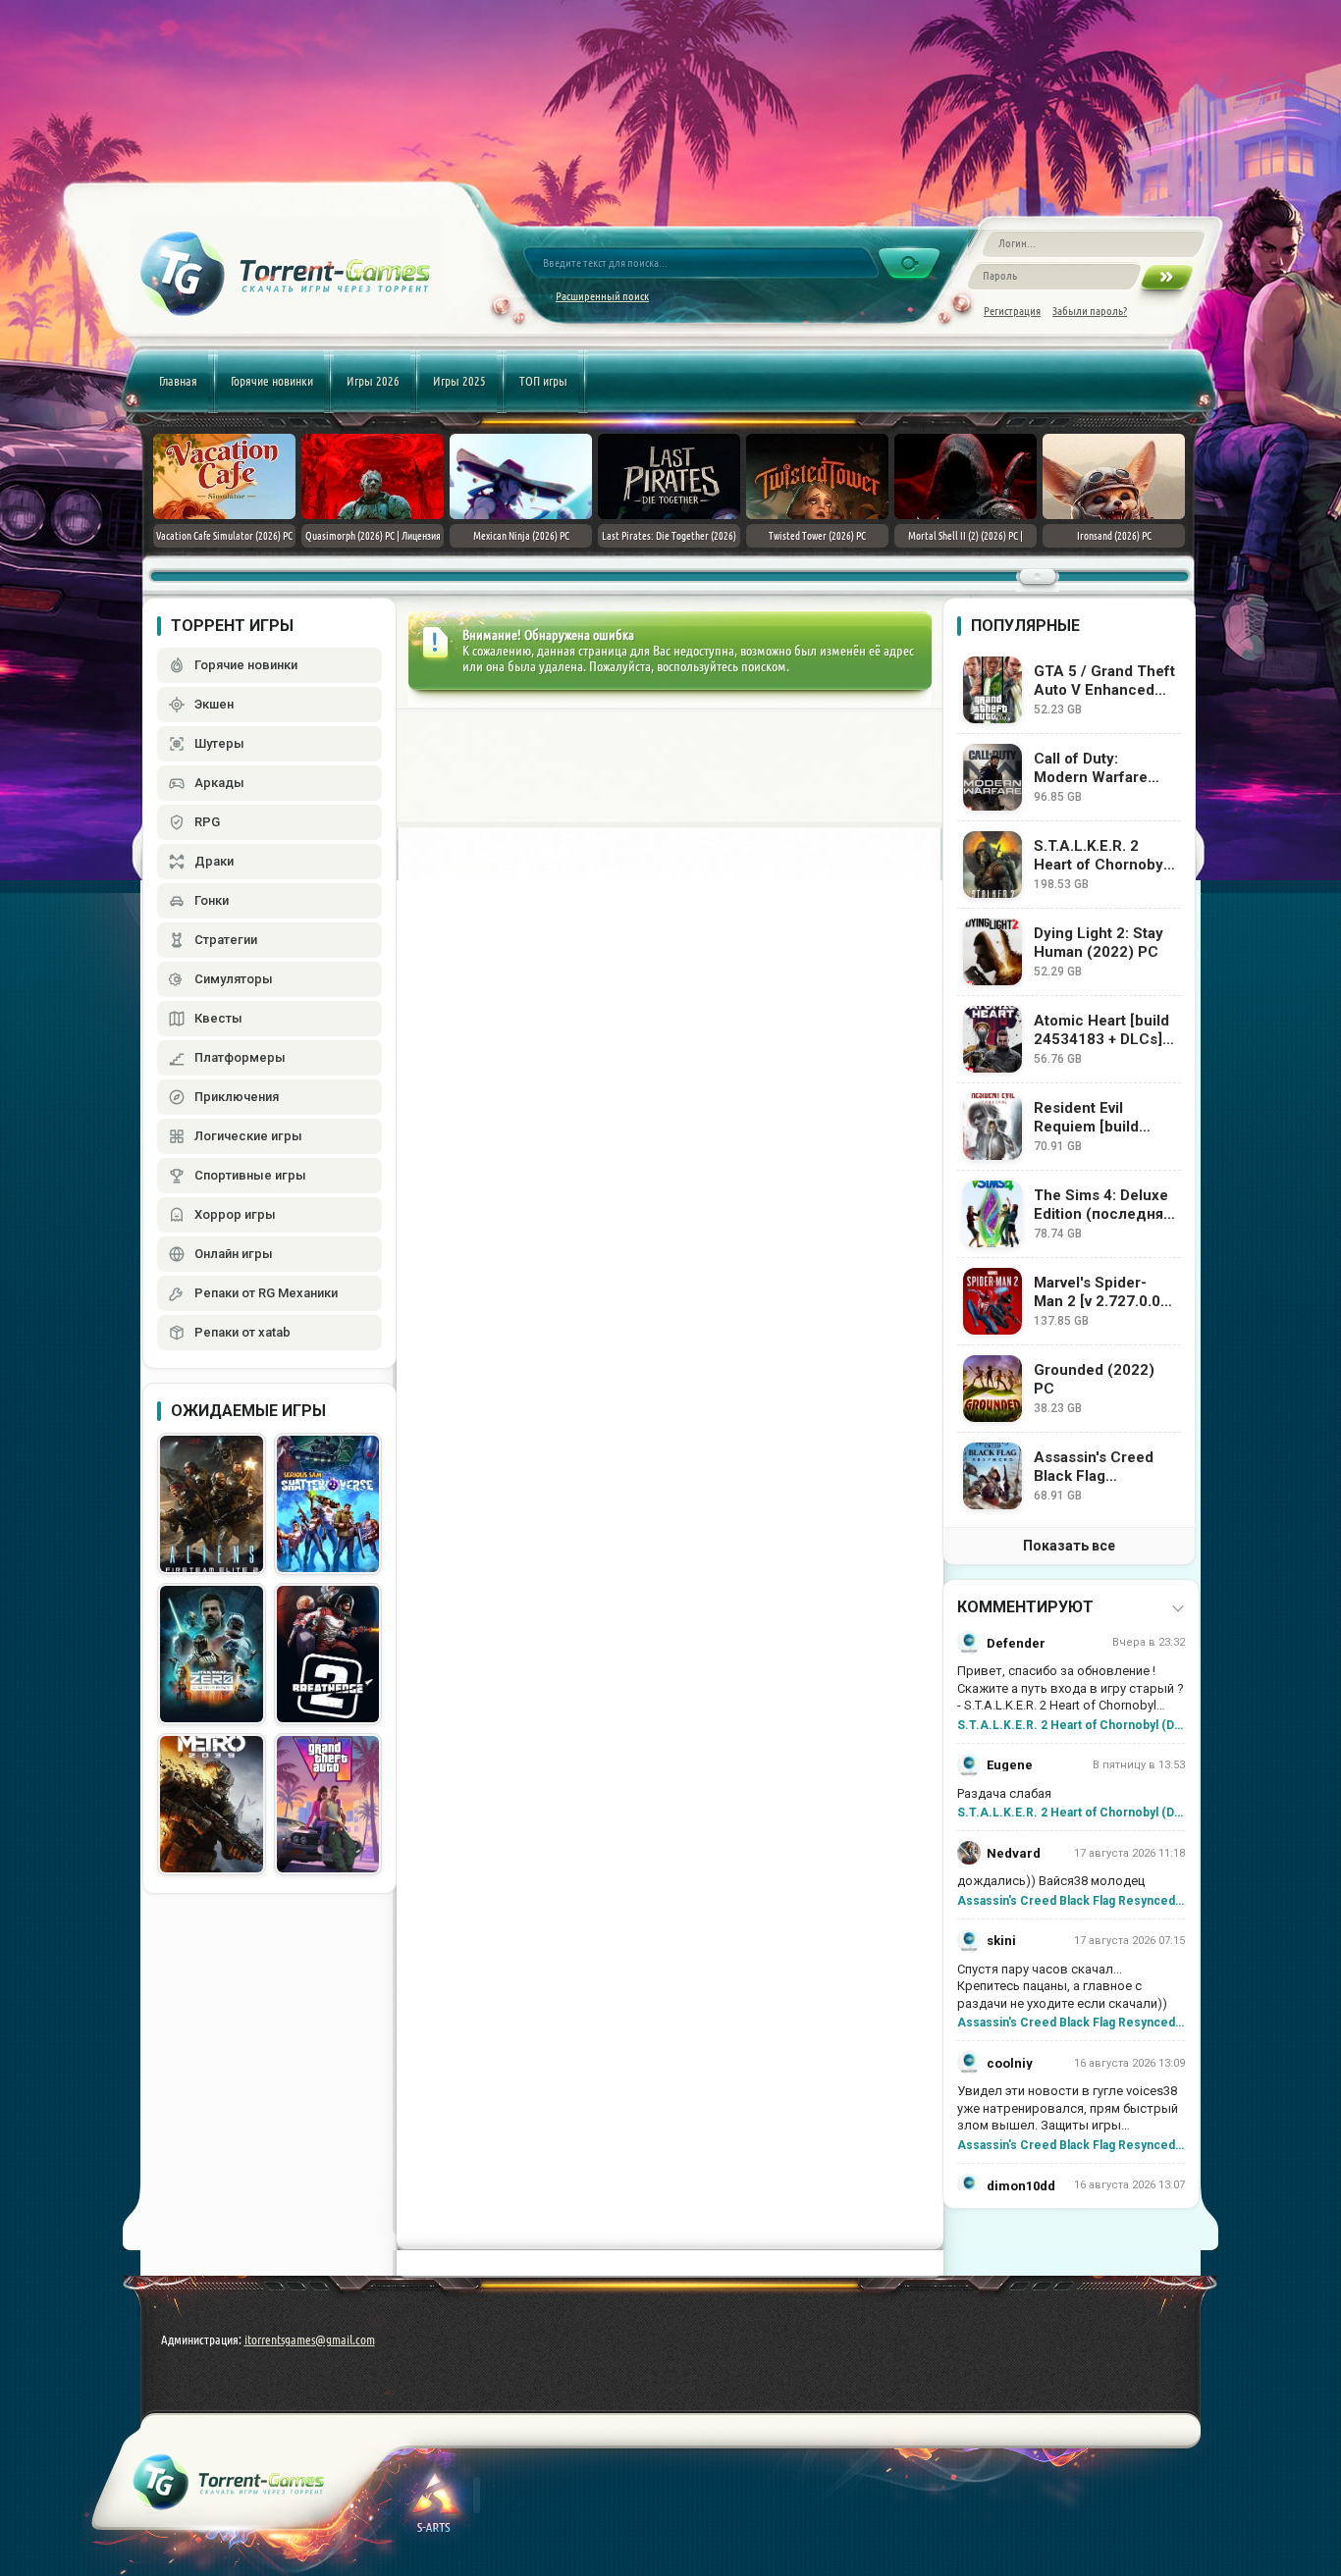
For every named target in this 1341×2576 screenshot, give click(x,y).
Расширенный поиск (602, 296)
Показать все (1069, 1546)
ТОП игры (543, 381)
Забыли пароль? (1090, 311)
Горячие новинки (272, 381)
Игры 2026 (373, 381)
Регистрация (1012, 311)
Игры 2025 (459, 381)
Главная (178, 381)
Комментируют (1025, 1607)
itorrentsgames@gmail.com (310, 2339)
